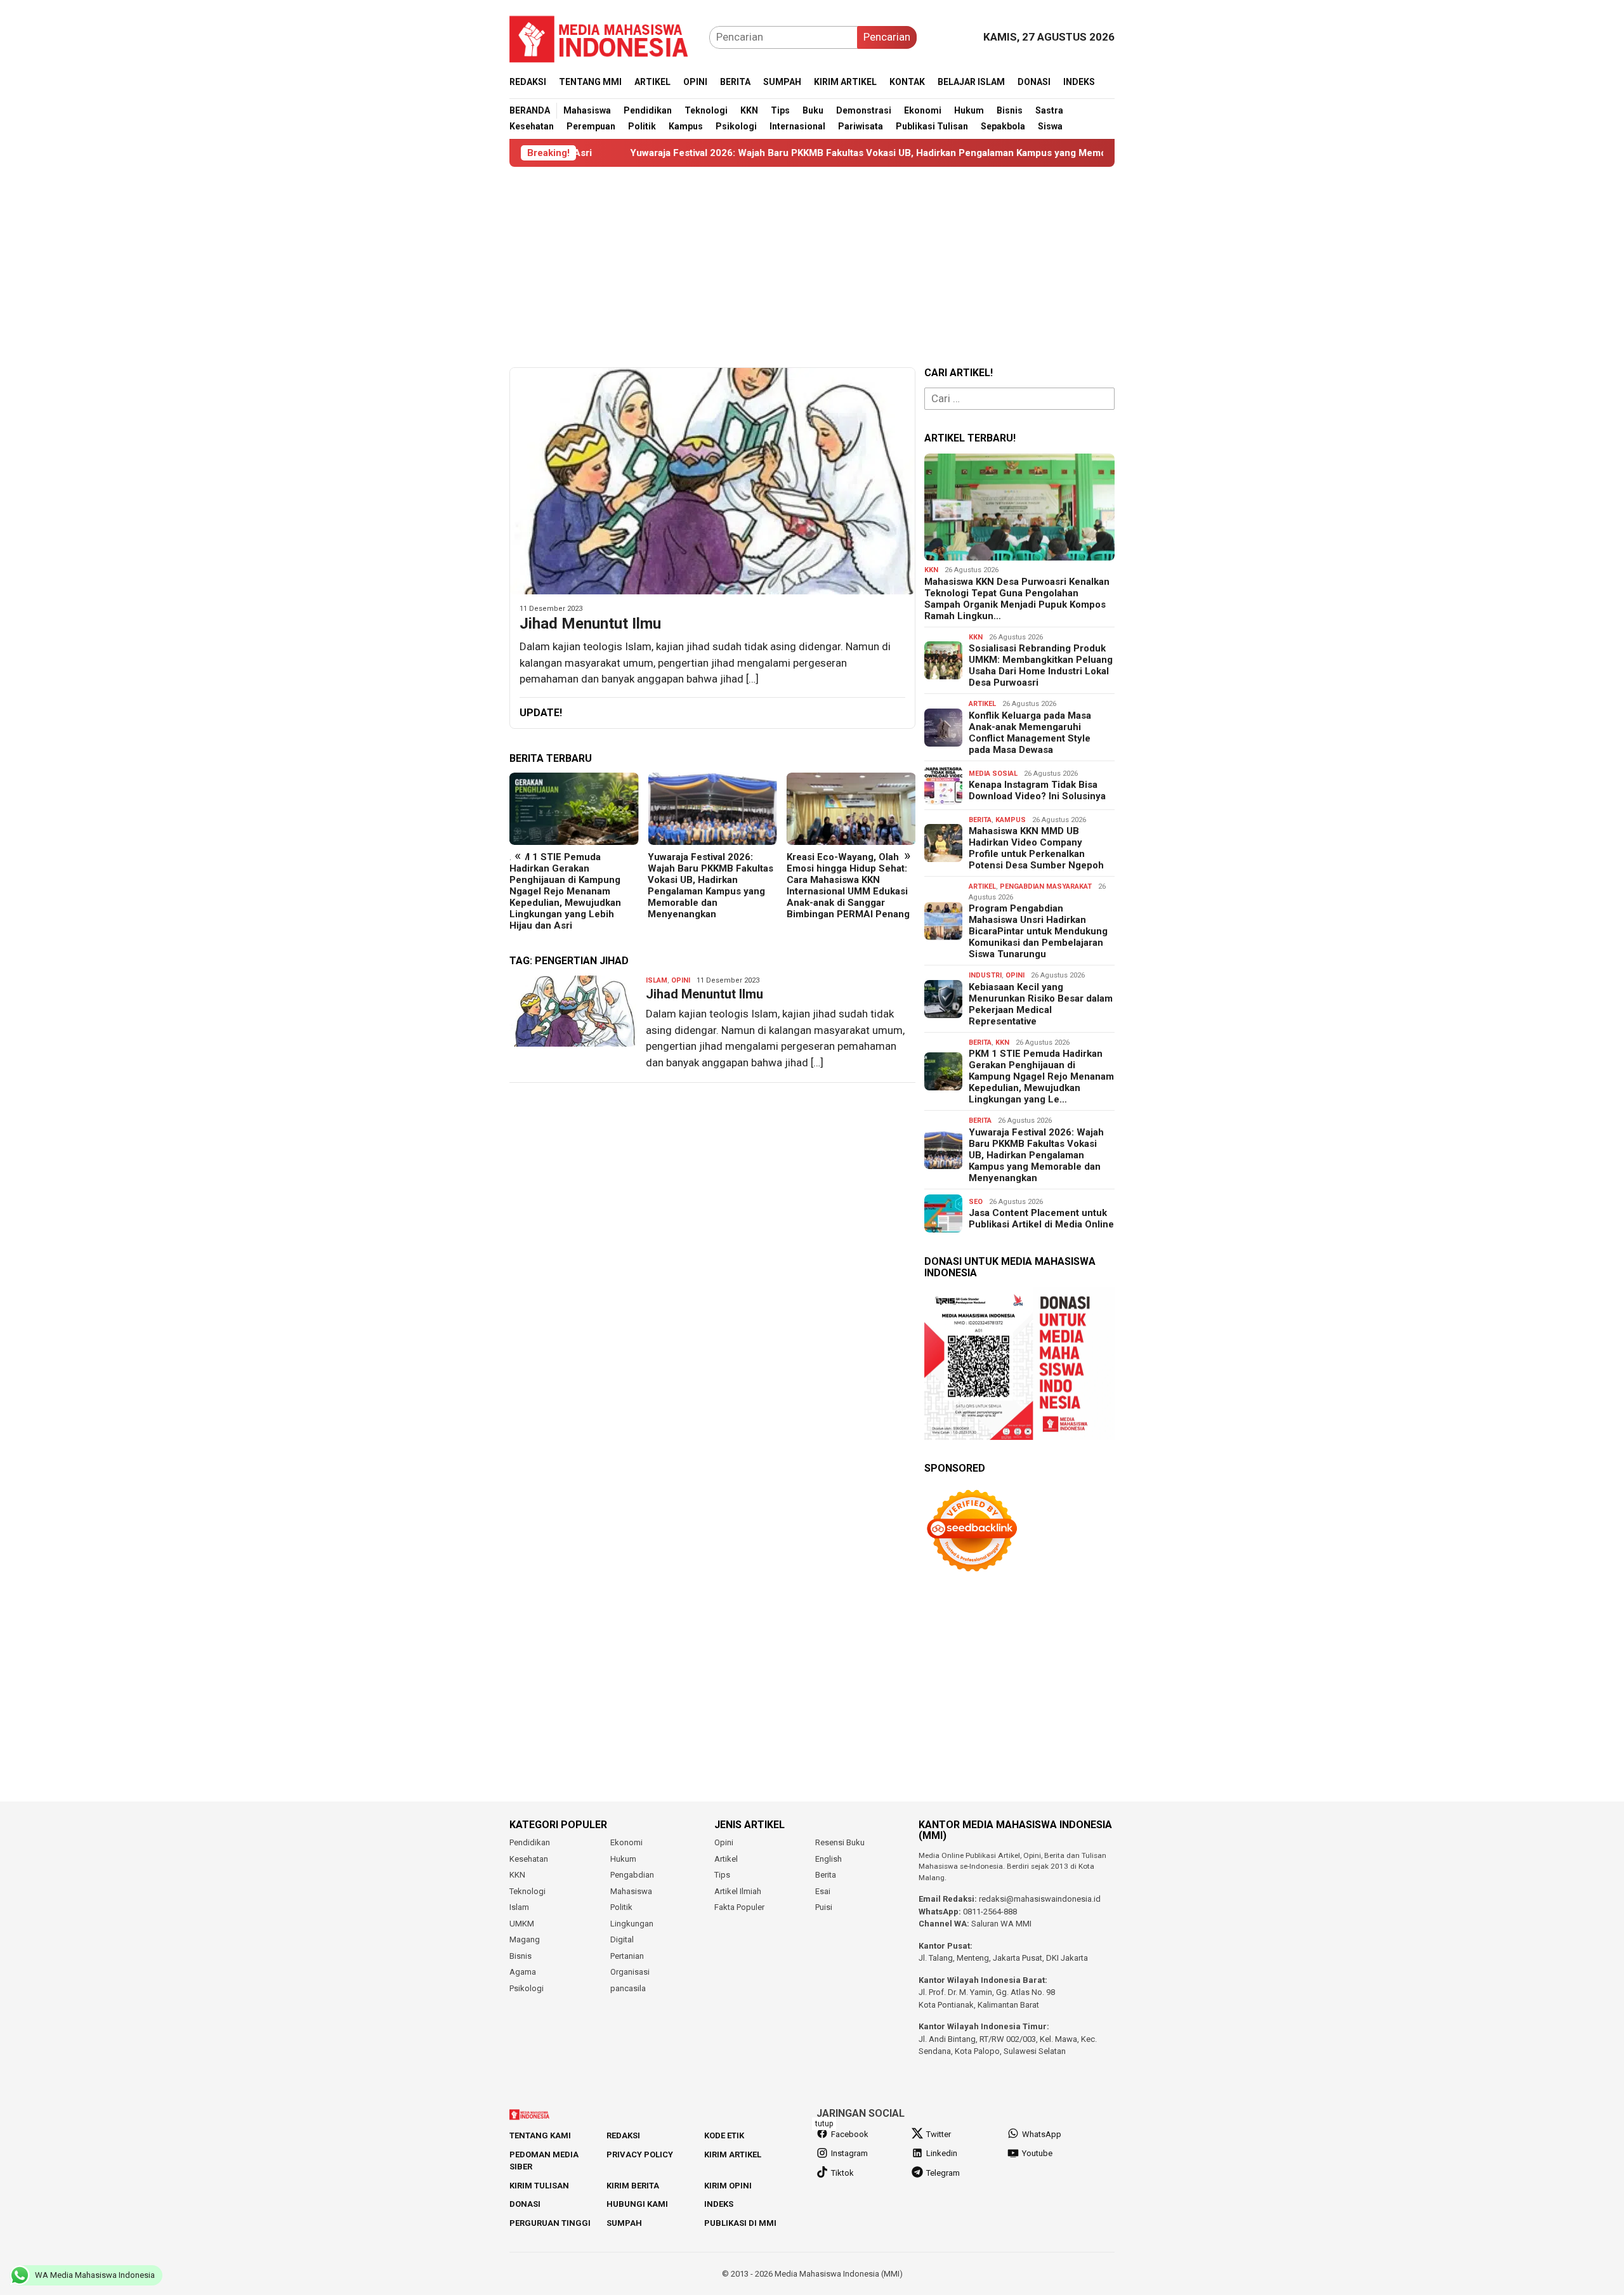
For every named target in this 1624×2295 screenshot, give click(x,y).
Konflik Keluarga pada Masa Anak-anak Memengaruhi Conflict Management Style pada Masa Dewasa (1030, 733)
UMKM (522, 1924)
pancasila (628, 1988)
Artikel (982, 704)
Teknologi (527, 1891)
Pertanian (627, 1956)
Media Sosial (993, 774)
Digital (622, 1939)
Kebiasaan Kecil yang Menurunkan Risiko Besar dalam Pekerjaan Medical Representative (1041, 1004)
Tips (722, 1875)
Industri (985, 975)
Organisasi (630, 1972)
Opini (681, 980)
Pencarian (887, 37)
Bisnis (521, 1956)
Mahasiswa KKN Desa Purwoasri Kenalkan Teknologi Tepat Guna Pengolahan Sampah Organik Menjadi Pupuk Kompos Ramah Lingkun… (1017, 599)
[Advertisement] (812, 267)
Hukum (623, 1859)
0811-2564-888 (990, 1912)
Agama (523, 1972)
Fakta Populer (739, 1907)
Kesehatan (529, 1859)
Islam (657, 980)
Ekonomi (626, 1842)
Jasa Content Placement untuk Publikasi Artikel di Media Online (1041, 1219)
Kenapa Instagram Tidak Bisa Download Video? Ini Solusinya (1037, 790)
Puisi (824, 1907)
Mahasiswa (631, 1891)
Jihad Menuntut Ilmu (590, 624)
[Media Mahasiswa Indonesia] (605, 36)
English (828, 1859)
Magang (525, 1939)
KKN (931, 570)
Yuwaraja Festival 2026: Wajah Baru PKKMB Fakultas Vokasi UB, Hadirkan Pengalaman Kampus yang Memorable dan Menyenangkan (777, 153)
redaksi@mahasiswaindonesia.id (1040, 1899)
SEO (976, 1202)
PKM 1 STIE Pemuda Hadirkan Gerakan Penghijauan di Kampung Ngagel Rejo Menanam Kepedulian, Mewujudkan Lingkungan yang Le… (1041, 1076)
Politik (621, 1907)
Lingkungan (632, 1924)
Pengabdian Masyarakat (1046, 886)
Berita (980, 820)
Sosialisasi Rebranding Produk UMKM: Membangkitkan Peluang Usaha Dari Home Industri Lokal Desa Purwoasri (1041, 665)
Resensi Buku (840, 1842)
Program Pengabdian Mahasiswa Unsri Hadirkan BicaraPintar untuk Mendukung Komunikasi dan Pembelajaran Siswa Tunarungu (1038, 931)
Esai (823, 1891)
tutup (824, 2124)
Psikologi (527, 1988)
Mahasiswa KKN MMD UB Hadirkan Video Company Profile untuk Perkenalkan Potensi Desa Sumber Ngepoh (1036, 848)
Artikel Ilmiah (738, 1891)
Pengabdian (632, 1875)
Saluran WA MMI (1001, 1924)
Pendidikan (530, 1842)
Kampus (1011, 820)
